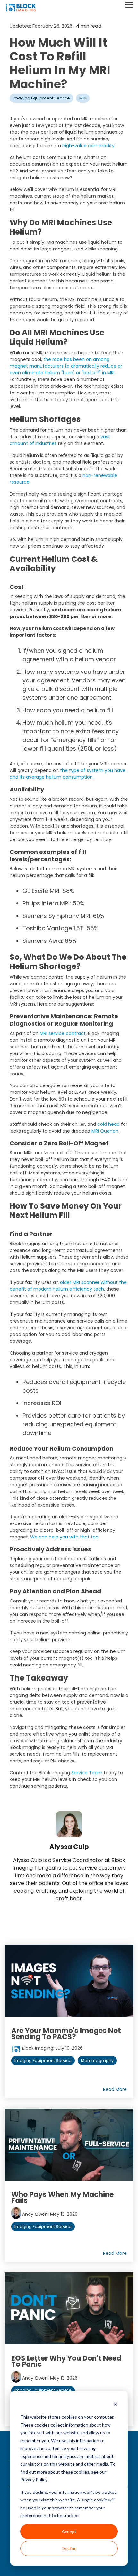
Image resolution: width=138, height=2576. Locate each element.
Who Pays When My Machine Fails (62, 2198)
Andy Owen (34, 2214)
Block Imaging (37, 2048)
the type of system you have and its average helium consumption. (68, 774)
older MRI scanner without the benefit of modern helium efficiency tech (68, 1286)
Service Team (87, 1773)
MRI (83, 98)
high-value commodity (88, 146)
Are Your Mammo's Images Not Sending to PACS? (66, 2034)
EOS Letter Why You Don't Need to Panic (66, 2361)
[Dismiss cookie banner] (116, 2405)
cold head (108, 1124)
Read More (115, 2089)
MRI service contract (63, 1033)
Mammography (97, 2060)
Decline (69, 2548)
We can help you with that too (64, 1537)
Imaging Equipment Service (41, 98)
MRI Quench (105, 1131)
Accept (69, 2531)
